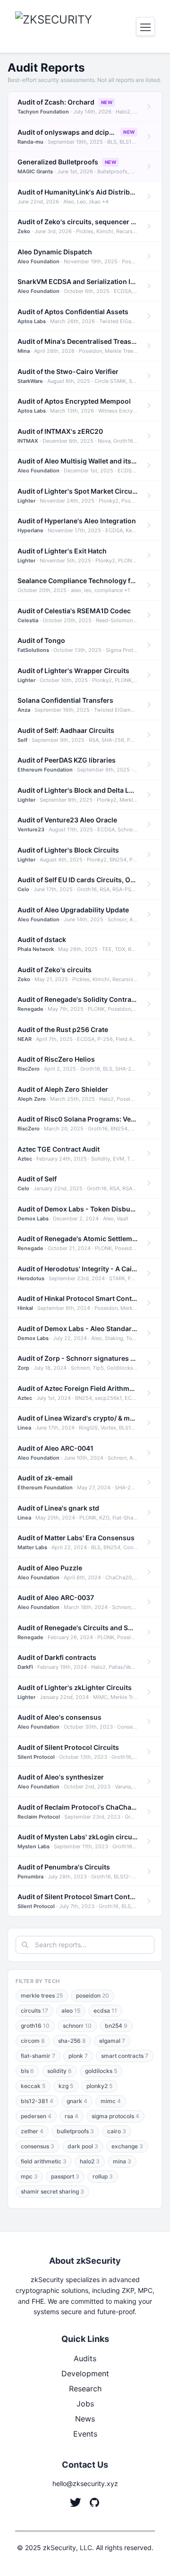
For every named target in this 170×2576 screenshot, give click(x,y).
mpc (29, 2176)
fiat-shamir (38, 2056)
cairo (117, 2131)
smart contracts (125, 2056)
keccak (33, 2086)
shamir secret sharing (52, 2191)
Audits (85, 2358)
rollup (103, 2176)
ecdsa (105, 2011)
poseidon (93, 1995)
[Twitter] (76, 2503)
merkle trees (42, 1995)
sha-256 (72, 2041)
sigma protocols (115, 2116)
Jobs (85, 2404)
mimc (111, 2101)
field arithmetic (44, 2161)
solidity (59, 2071)
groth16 (35, 2026)
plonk (78, 2056)
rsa (72, 2116)
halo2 (90, 2161)
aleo (71, 2011)
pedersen (36, 2116)
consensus (38, 2146)
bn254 (116, 2026)
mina (122, 2161)
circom (33, 2041)
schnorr (77, 2026)
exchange (127, 2146)
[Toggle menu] (145, 26)
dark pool (83, 2146)
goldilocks (101, 2071)
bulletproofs (75, 2131)
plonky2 (99, 2086)
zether (32, 2131)
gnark (77, 2101)
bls (27, 2071)
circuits (34, 2011)
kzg (66, 2086)
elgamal (112, 2041)
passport (65, 2176)
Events (85, 2434)
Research (85, 2389)
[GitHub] (94, 2503)
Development (85, 2373)
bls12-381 (37, 2101)
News (85, 2419)
